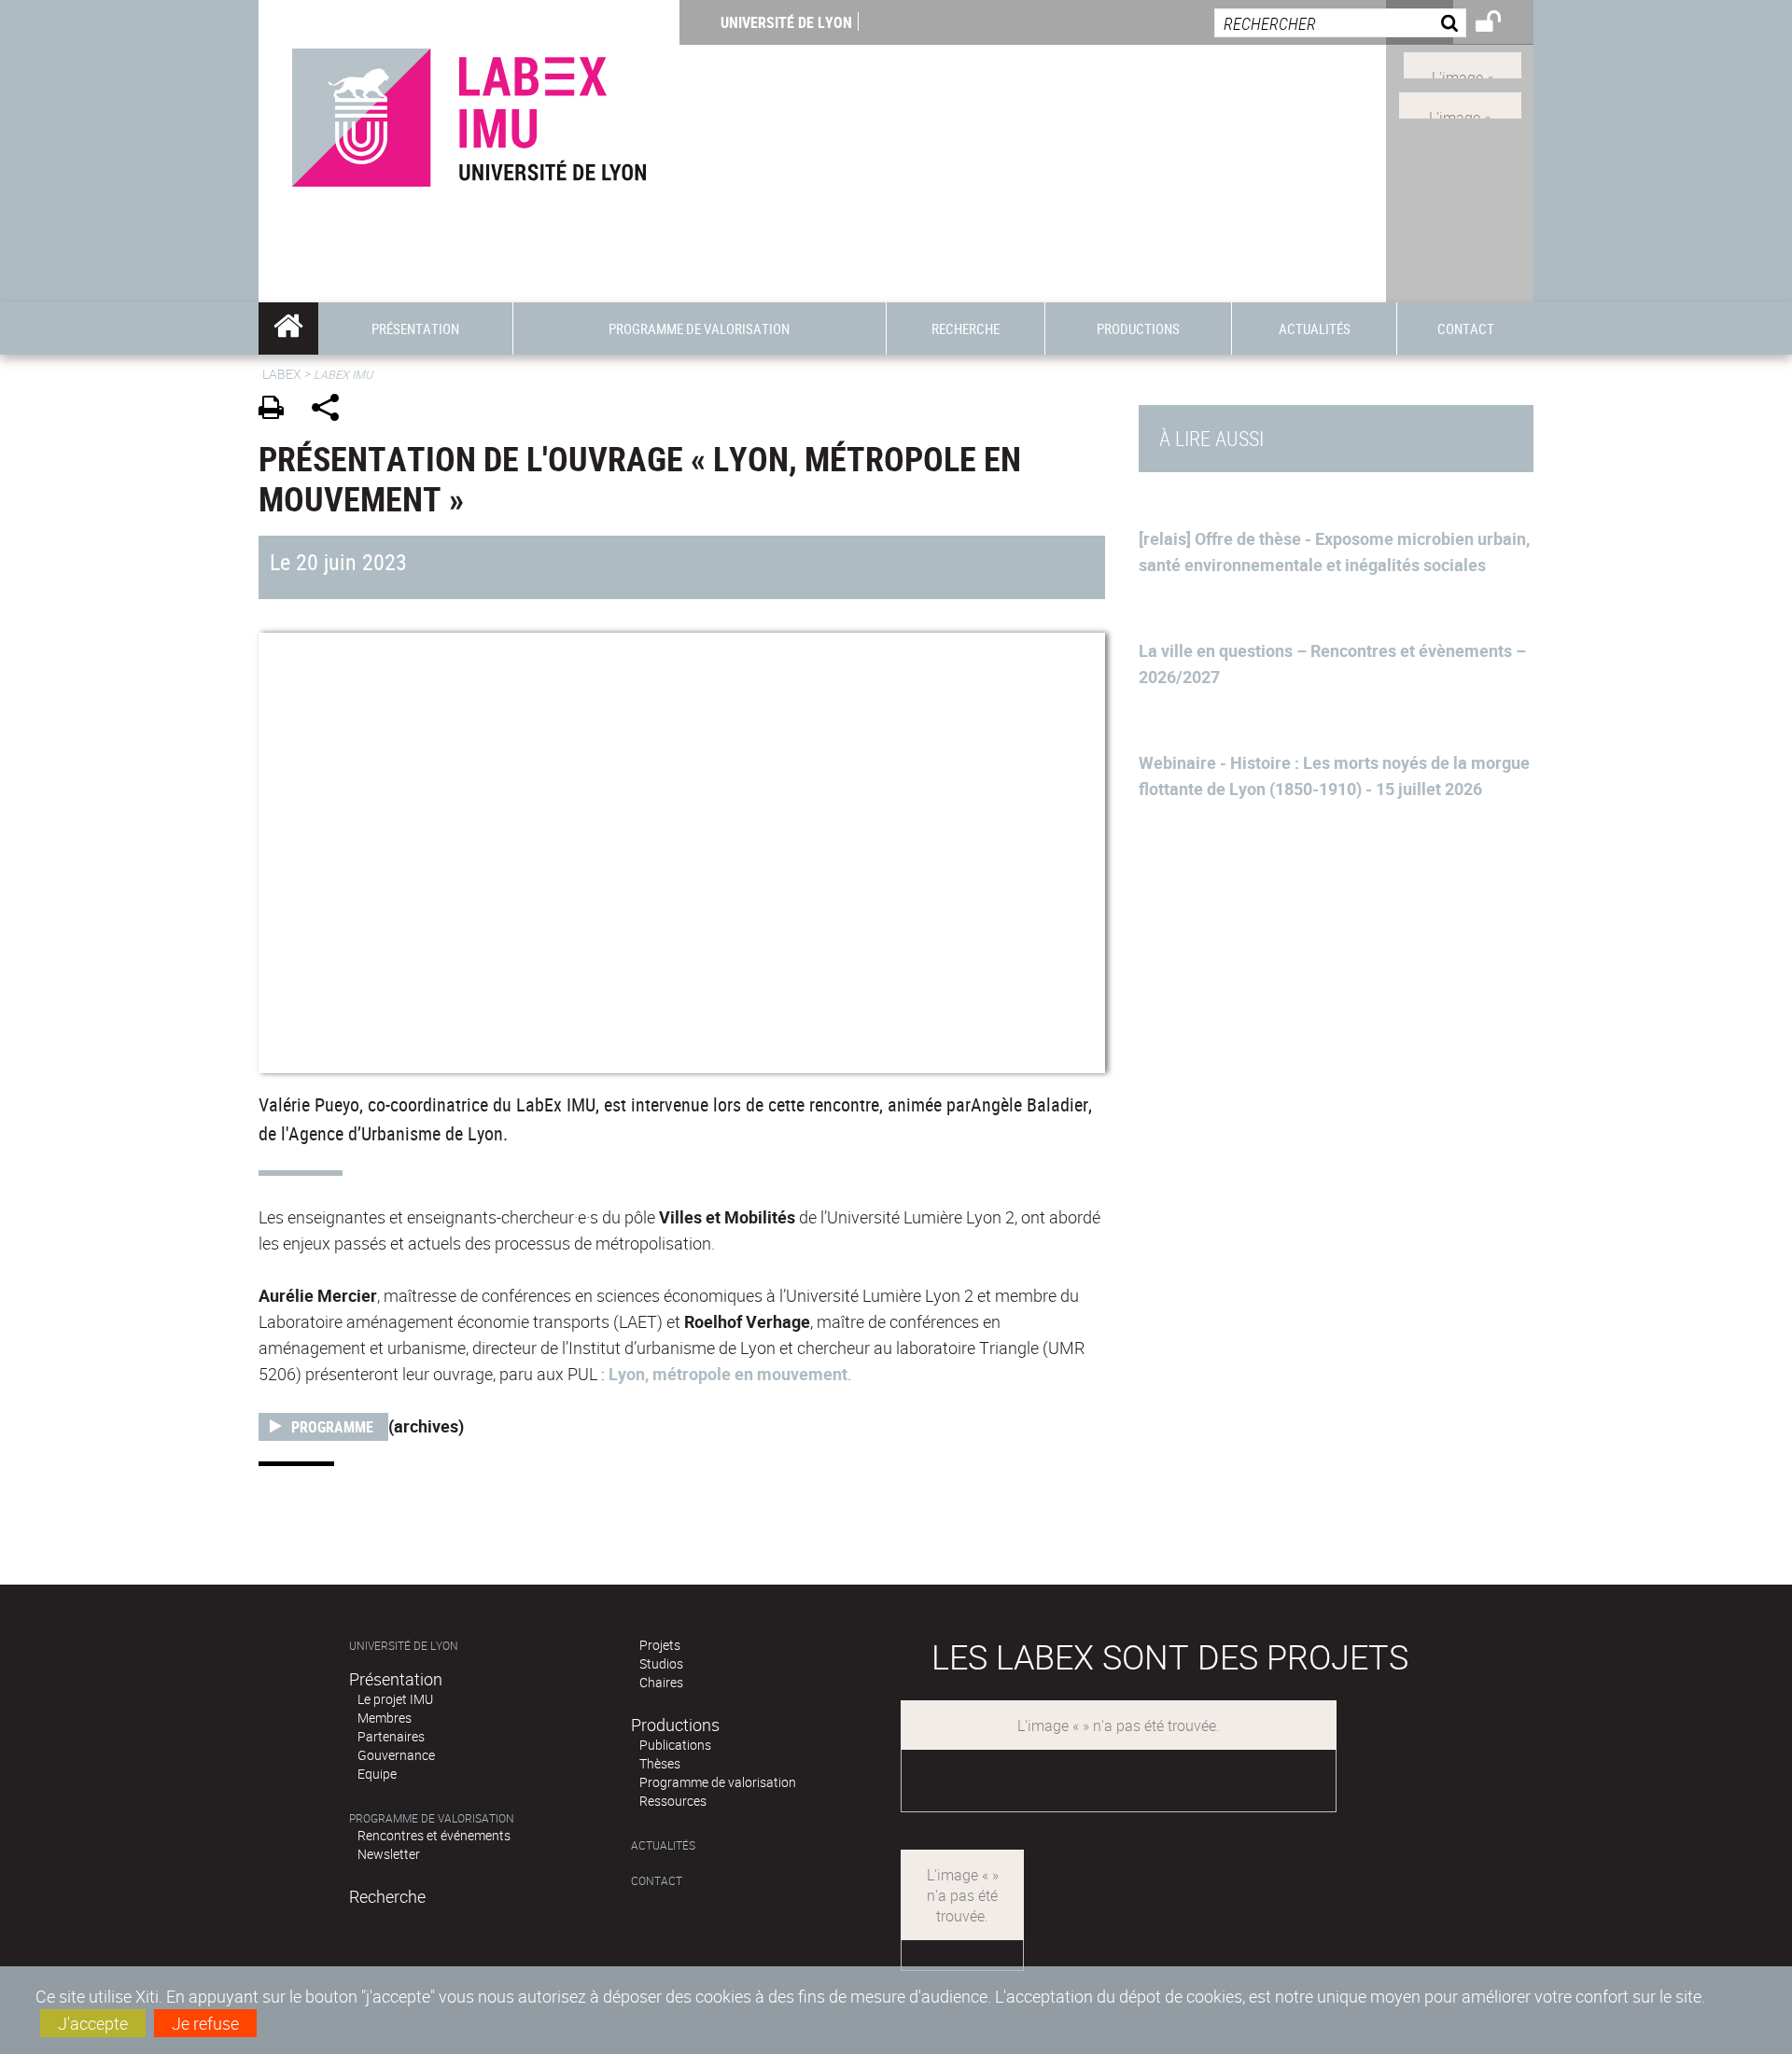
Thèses (660, 1763)
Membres (385, 1718)
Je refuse (205, 2023)
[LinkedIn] (1463, 63)
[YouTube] (1460, 104)
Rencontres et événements (434, 1835)
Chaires (661, 1682)
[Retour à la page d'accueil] (469, 113)
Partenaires (391, 1736)
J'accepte (93, 2023)
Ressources (673, 1801)
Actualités (663, 1845)
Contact (657, 1881)
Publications (675, 1745)
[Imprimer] (278, 410)
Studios (661, 1663)
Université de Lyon (786, 22)
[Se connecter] (1500, 24)
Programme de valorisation (432, 1818)
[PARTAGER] (332, 410)
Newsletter (389, 1854)
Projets (660, 1645)
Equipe (377, 1774)
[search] (1340, 23)
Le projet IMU (395, 1699)
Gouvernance (396, 1755)
